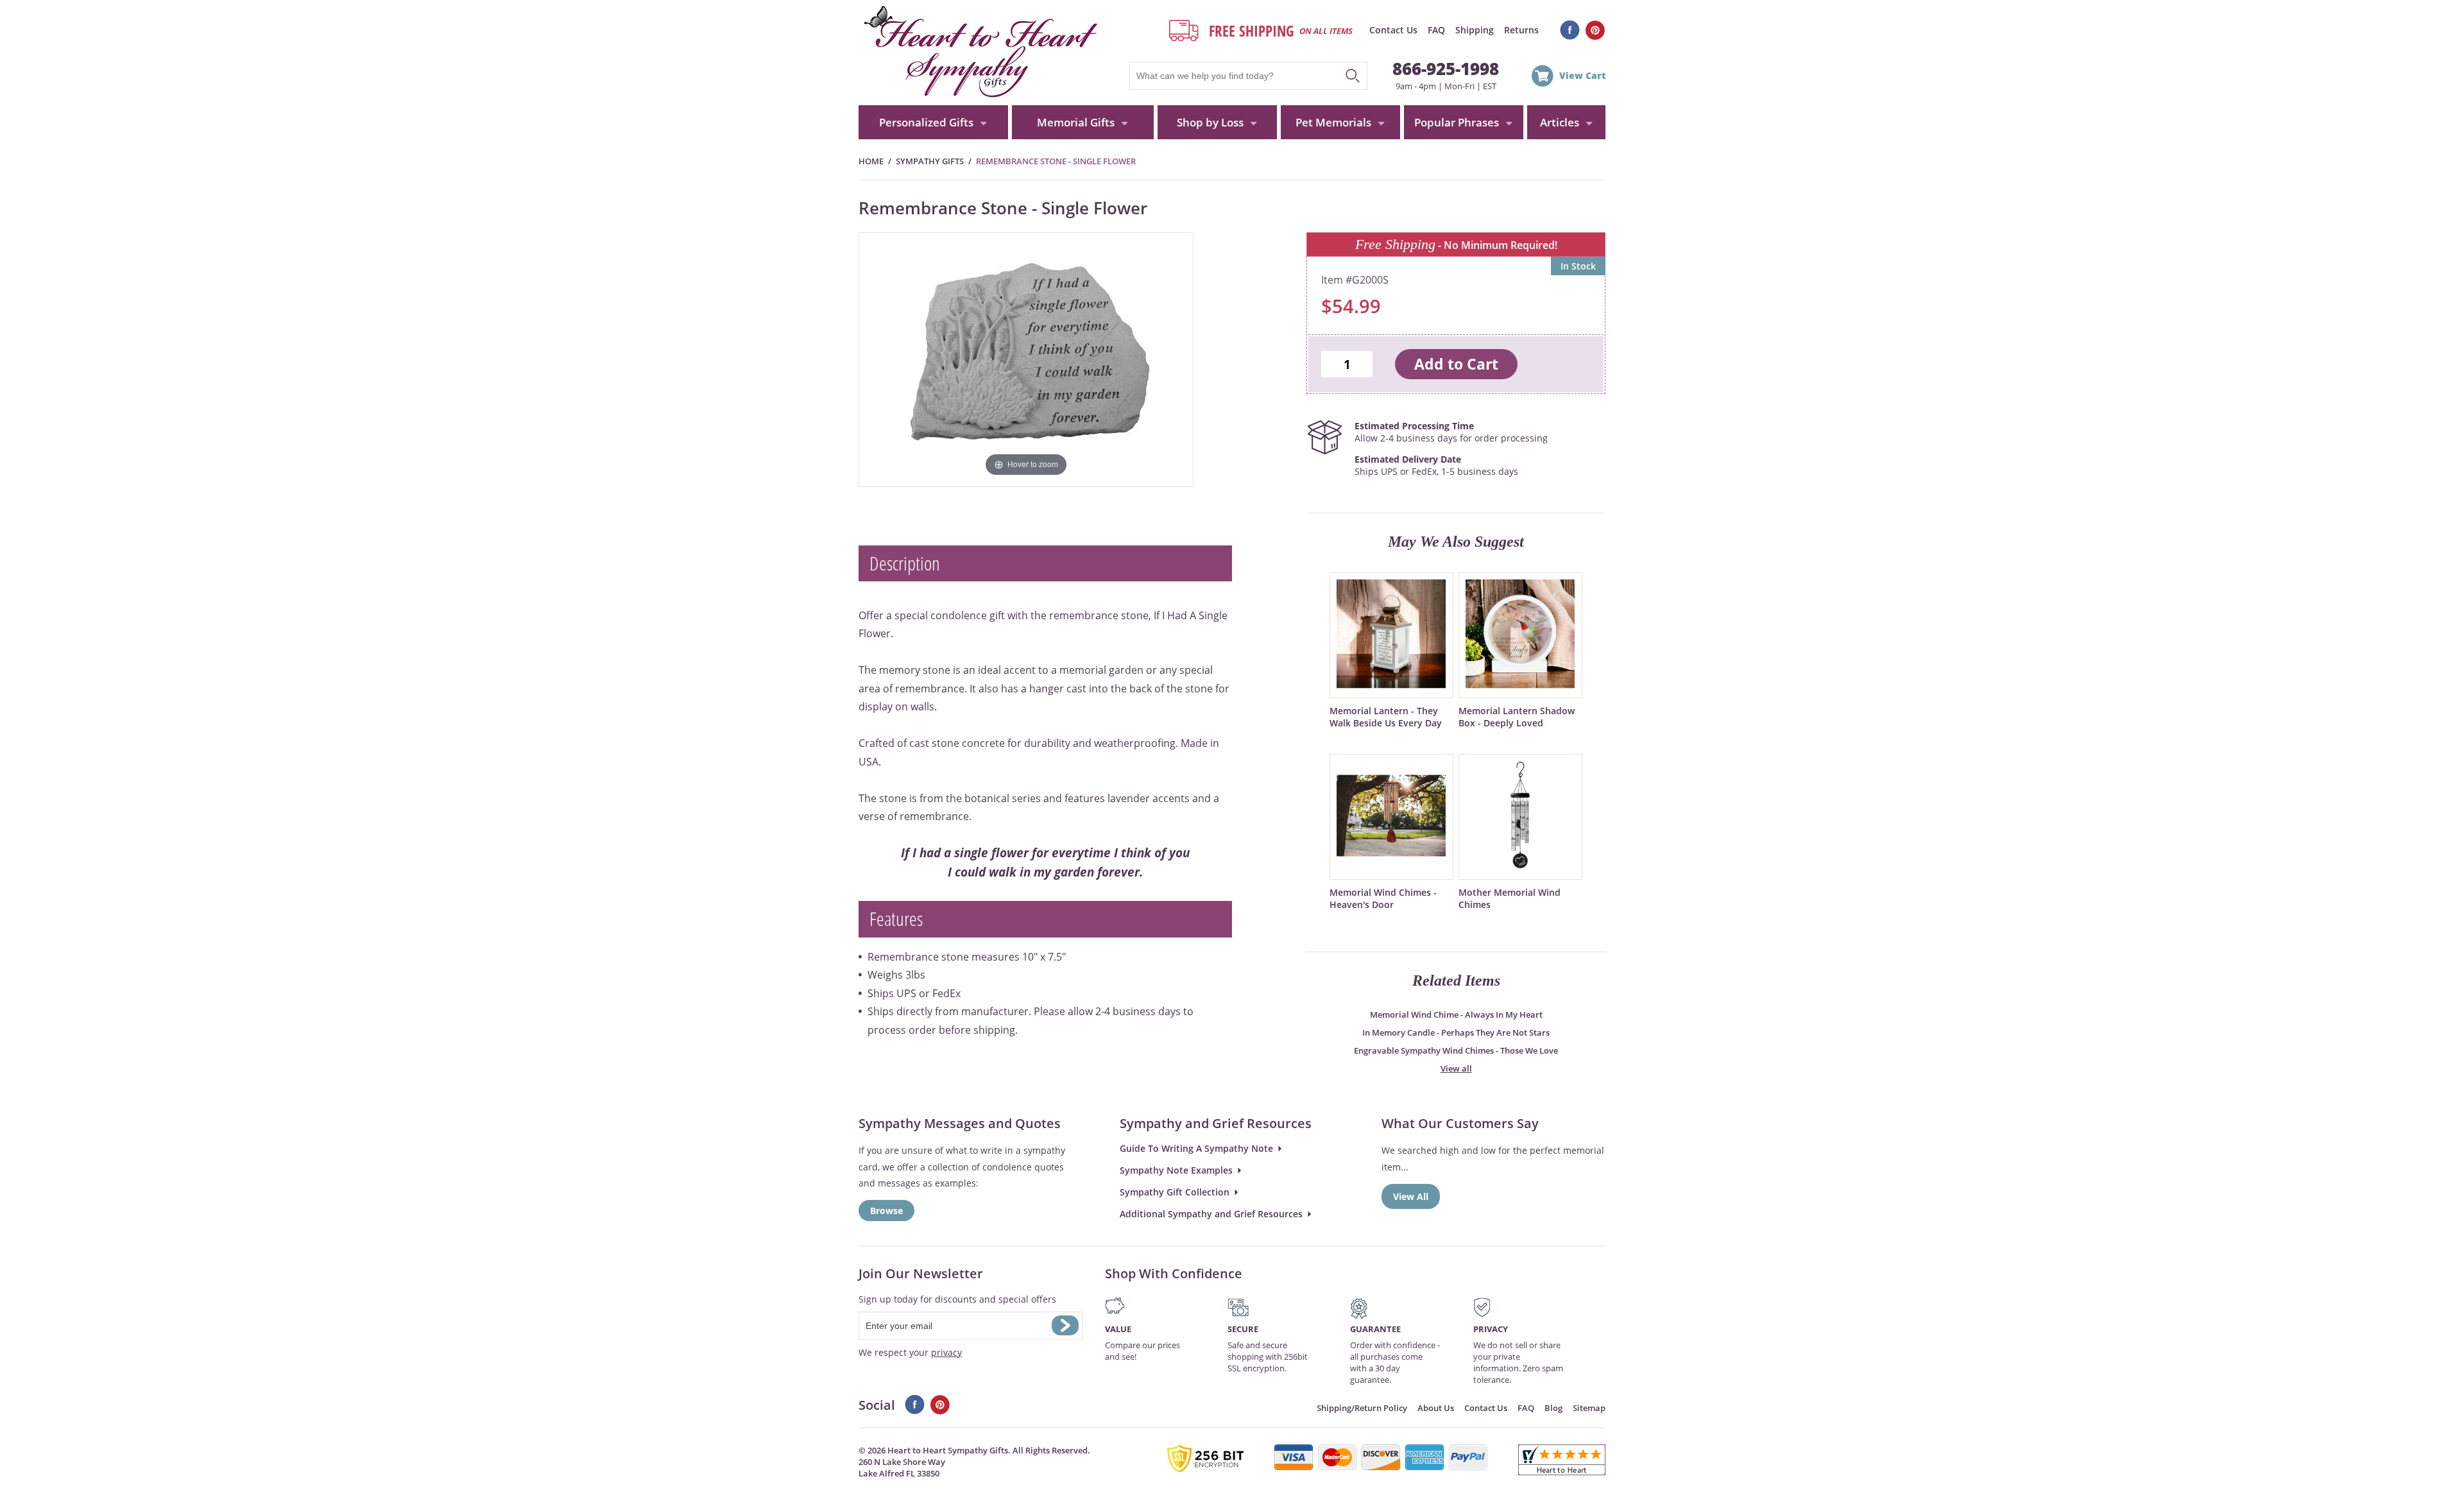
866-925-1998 (1446, 69)
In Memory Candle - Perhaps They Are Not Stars (1456, 1032)
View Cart (1582, 75)
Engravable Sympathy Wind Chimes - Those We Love (1456, 1050)
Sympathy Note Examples (1176, 1170)
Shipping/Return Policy (1362, 1408)
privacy (946, 1352)
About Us (1436, 1408)
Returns (1521, 30)
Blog (1553, 1408)
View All (1411, 1196)
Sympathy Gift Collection (1175, 1192)
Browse (886, 1211)
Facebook (1570, 30)
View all (1456, 1068)
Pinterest (1596, 30)
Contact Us (1393, 30)
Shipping (1475, 30)
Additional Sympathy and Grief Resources (1211, 1214)
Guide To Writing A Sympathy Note (1196, 1148)
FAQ (1436, 30)
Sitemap (1589, 1408)
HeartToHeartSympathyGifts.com (979, 53)
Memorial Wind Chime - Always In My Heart (1456, 1015)
